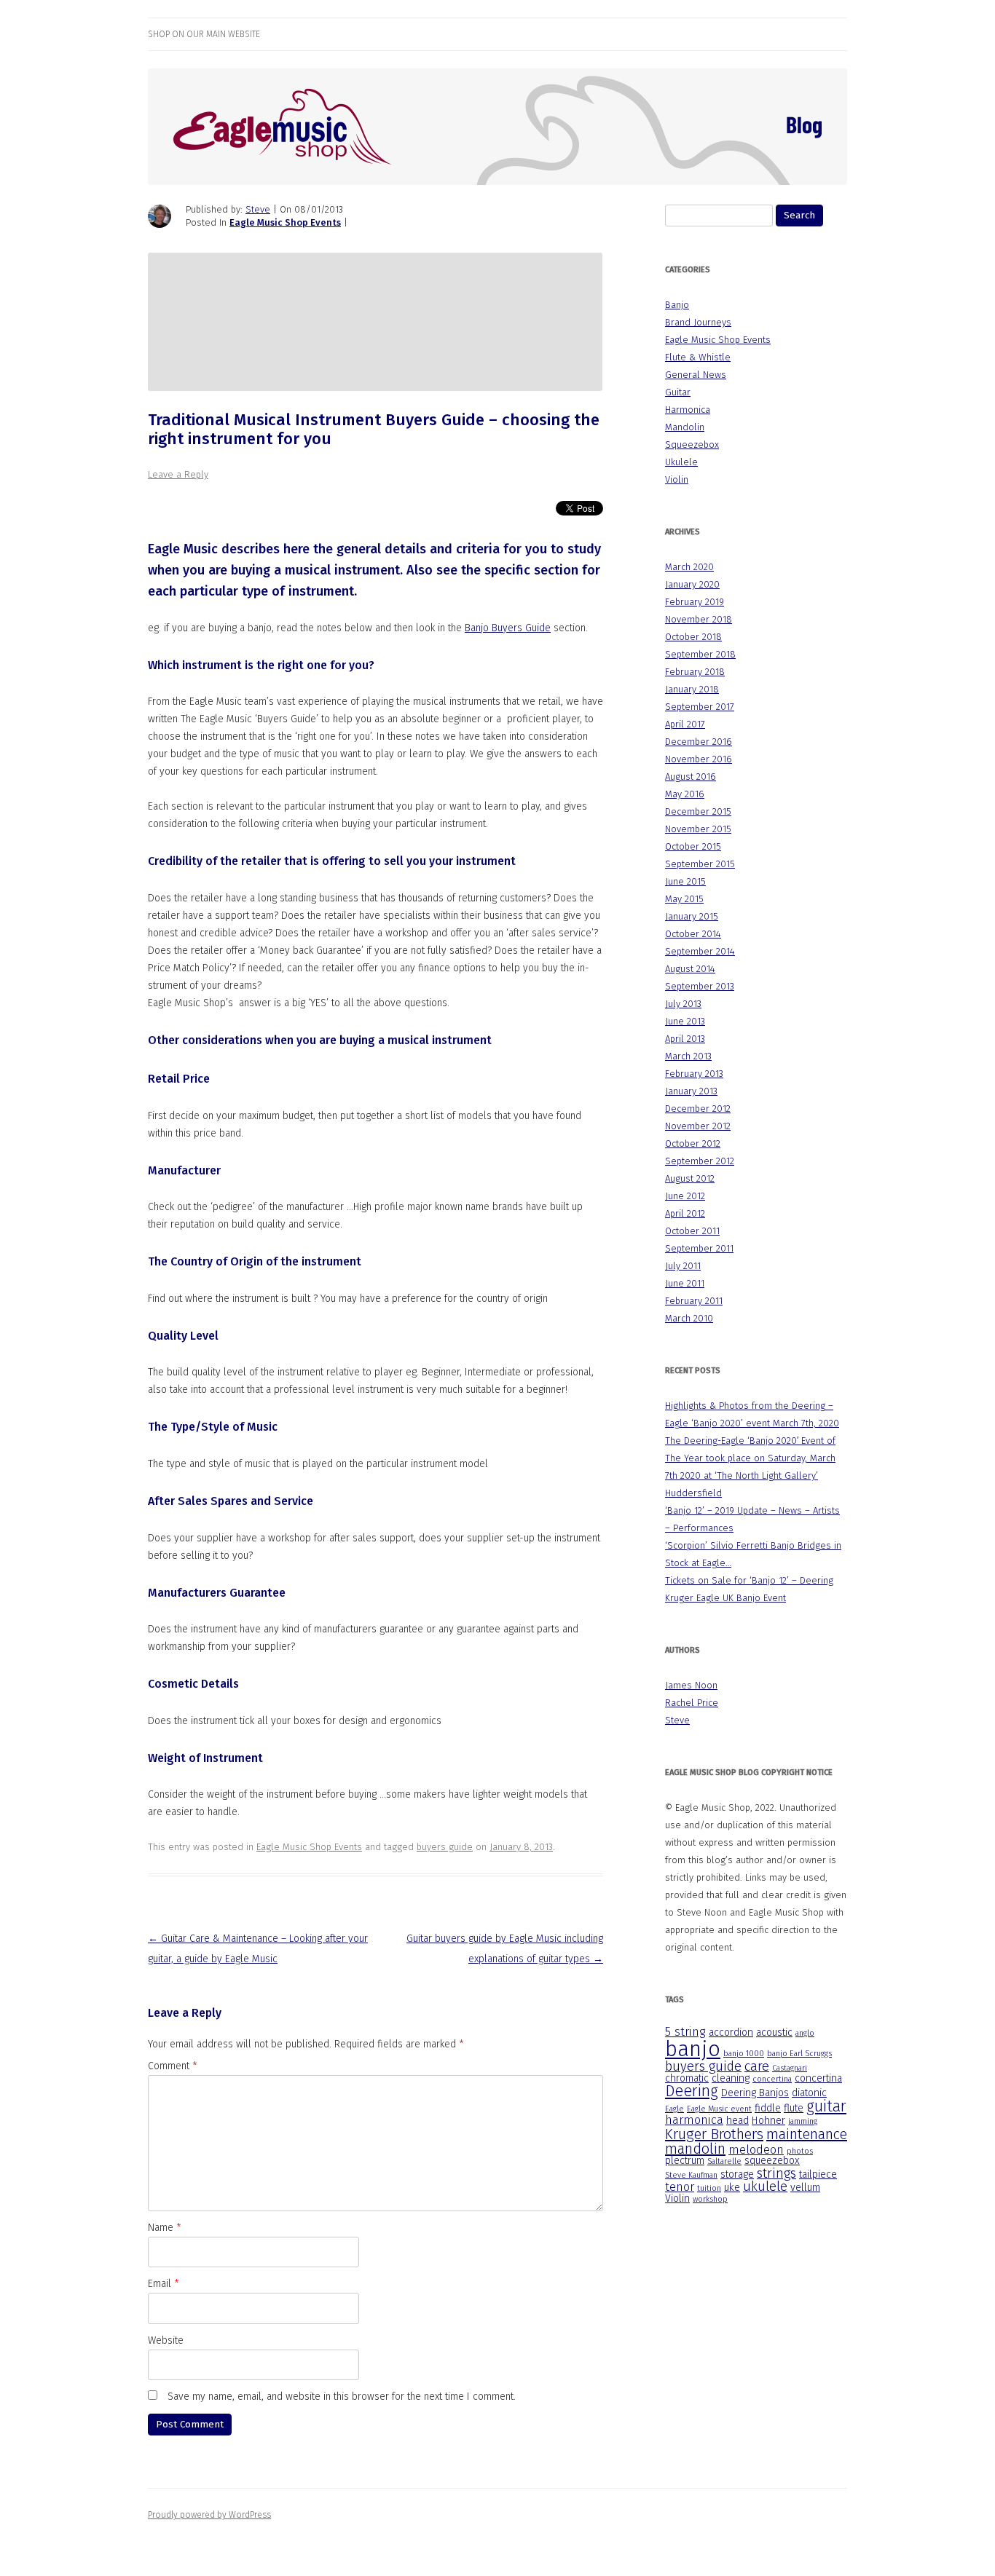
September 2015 (700, 864)
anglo (805, 2033)
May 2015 (684, 899)
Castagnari (790, 2068)
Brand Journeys (698, 322)
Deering (692, 2091)
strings (776, 2173)
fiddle (768, 2108)
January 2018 (692, 689)
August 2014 (690, 969)
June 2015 (685, 881)
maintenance (807, 2134)
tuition (709, 2188)
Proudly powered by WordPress (209, 2515)
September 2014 (700, 951)
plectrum (685, 2161)
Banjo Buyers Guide (508, 628)
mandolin (695, 2149)
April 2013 (685, 1039)
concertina (772, 2079)
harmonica (694, 2120)
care (757, 2066)
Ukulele (681, 462)
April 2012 (685, 1213)
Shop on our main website (204, 34)
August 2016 (691, 777)
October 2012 (693, 1143)
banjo (693, 2049)
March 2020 (689, 567)
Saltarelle (724, 2161)
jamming (803, 2121)
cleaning (731, 2078)
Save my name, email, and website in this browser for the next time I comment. (342, 2397)
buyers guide (445, 1847)
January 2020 (692, 584)
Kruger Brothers (714, 2134)
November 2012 (698, 1126)
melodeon (756, 2150)
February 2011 (694, 1301)
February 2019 (695, 602)
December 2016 (699, 742)
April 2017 (685, 724)
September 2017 (700, 707)
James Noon (691, 1685)
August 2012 (690, 1178)
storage (737, 2174)
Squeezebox (692, 445)
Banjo (677, 305)
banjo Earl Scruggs (799, 2054)
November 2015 (698, 829)
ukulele (765, 2186)
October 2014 (693, 934)
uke (732, 2188)
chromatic (687, 2078)
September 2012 (700, 1161)
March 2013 (688, 1056)
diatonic (809, 2093)
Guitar (678, 392)
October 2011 (692, 1231)
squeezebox (772, 2161)
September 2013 (700, 986)
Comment (173, 2066)
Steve (258, 209)
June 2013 (685, 1021)
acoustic (774, 2032)
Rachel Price (692, 1703)
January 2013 (691, 1091)
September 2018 (700, 654)
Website (166, 2340)
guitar (826, 2106)
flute (794, 2108)
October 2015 (693, 846)
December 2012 (698, 1109)
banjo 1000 (744, 2054)
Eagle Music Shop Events (285, 222)
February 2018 (695, 672)
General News (696, 375)
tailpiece (818, 2174)
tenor (680, 2187)
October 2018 (693, 637)
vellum (805, 2188)
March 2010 (689, 1318)
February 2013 (694, 1074)
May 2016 (685, 794)
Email (164, 2284)
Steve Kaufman (691, 2175)
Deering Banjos (755, 2093)
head (738, 2121)
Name (165, 2228)
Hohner (768, 2121)
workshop (710, 2199)
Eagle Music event (719, 2109)
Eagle (675, 2109)
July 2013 (683, 1004)
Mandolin (685, 427)
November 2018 (699, 619)
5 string (685, 2032)
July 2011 (683, 1266)
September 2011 (699, 1248)
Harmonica (688, 410)
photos (800, 2151)
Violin (677, 479)
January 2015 (692, 916)
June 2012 (685, 1196)
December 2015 (698, 811)
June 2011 (685, 1283)
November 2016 (699, 759)
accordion (731, 2032)
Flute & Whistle (698, 357)
